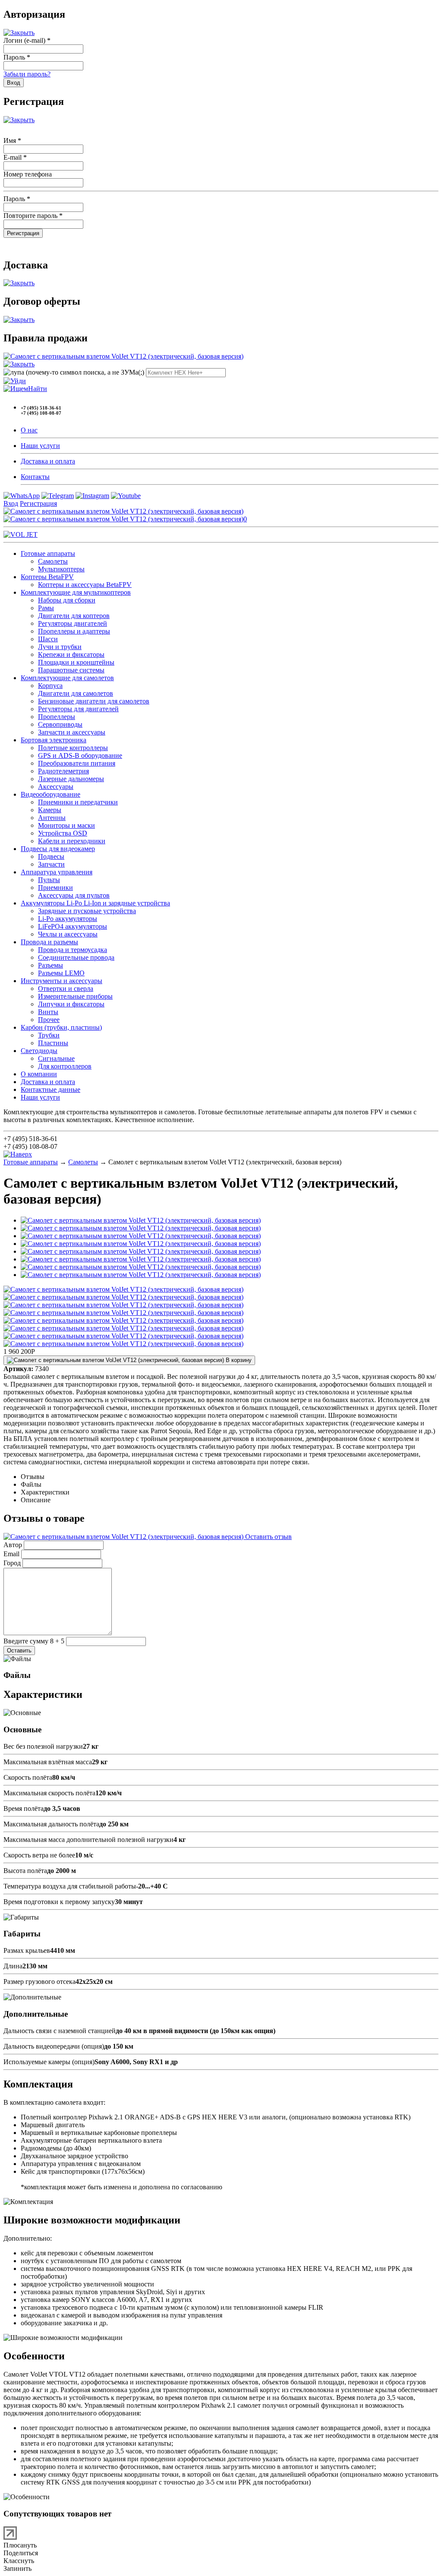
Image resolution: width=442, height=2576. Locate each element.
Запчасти (51, 864)
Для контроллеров (65, 1066)
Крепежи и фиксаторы (71, 654)
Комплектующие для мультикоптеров (76, 592)
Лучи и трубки (60, 647)
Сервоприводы (60, 724)
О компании (39, 1074)
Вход (11, 503)
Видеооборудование (51, 794)
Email (11, 1554)
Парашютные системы (71, 670)
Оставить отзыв (268, 1537)
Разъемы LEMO (61, 973)
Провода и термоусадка (73, 950)
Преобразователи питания (77, 763)
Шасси (48, 639)
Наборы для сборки (67, 600)
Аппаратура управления (57, 872)
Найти (38, 389)
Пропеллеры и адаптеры (74, 631)
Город (12, 1563)
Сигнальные (56, 1058)
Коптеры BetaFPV (47, 577)
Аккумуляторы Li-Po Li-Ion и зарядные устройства (95, 903)
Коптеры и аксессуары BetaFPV (85, 585)
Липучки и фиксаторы (71, 1004)
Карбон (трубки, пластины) (61, 1027)
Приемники (55, 888)
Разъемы (51, 965)
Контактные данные (51, 1089)
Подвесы (51, 856)
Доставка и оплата (48, 461)
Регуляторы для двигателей (78, 709)
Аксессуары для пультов (74, 895)
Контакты (35, 477)
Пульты (49, 880)
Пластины (53, 1043)
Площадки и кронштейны (76, 662)
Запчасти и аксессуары (72, 732)
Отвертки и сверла (66, 988)
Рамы (46, 608)
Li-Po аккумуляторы (68, 919)
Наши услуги (40, 446)
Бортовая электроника (54, 740)
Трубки (49, 1035)
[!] (15, 381)
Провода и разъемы (49, 942)
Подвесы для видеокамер (58, 849)
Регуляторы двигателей (73, 623)
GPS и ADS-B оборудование (80, 755)
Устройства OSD (63, 833)
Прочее (49, 1020)
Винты (48, 1012)
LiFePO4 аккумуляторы (73, 926)
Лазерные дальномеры (71, 779)
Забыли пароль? (27, 74)
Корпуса (50, 686)
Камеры (50, 810)
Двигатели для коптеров (74, 616)
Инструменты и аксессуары (62, 981)
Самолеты (53, 561)
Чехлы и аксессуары (68, 934)
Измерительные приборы (75, 996)
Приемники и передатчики (78, 802)
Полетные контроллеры (73, 748)
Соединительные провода (76, 957)
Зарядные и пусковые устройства (87, 911)
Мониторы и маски (66, 825)
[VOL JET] (21, 534)
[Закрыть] (19, 33)
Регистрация (38, 503)
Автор (13, 1545)
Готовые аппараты (48, 553)
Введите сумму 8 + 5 (34, 1641)
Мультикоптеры (61, 569)
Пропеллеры (57, 717)
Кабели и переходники (72, 841)
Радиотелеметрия (63, 771)
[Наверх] (18, 1154)
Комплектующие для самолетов (67, 678)
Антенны (52, 818)
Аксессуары (56, 787)
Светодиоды (39, 1051)
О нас (29, 430)
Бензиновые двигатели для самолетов (94, 701)
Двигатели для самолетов (76, 693)
